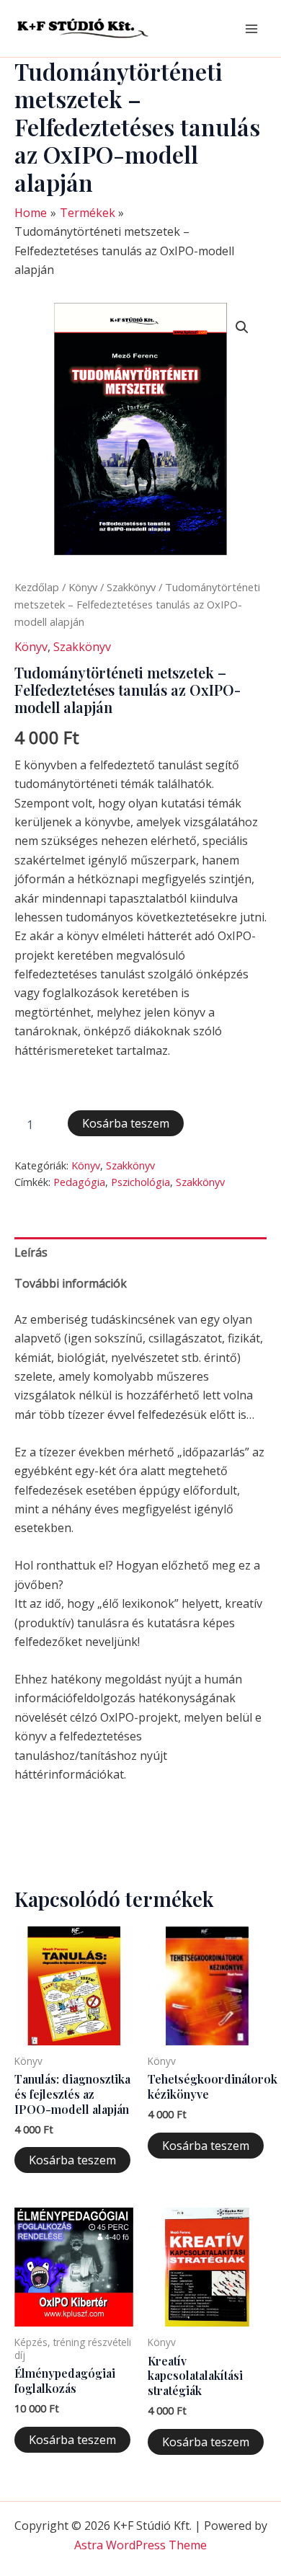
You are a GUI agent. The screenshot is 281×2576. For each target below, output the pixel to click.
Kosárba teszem (126, 1123)
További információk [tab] (71, 1283)
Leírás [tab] (31, 1252)
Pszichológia (140, 1182)
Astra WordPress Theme (140, 2545)
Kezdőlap (37, 587)
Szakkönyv (131, 587)
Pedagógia (79, 1182)
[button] (242, 327)
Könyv (83, 587)
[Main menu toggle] (251, 28)
